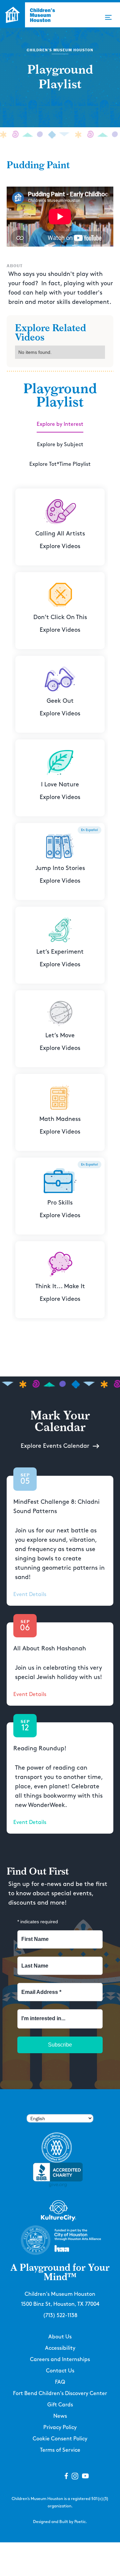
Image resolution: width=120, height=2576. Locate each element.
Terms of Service (60, 2450)
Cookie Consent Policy (60, 2439)
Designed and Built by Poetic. (60, 2522)
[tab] (60, 425)
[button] (108, 17)
